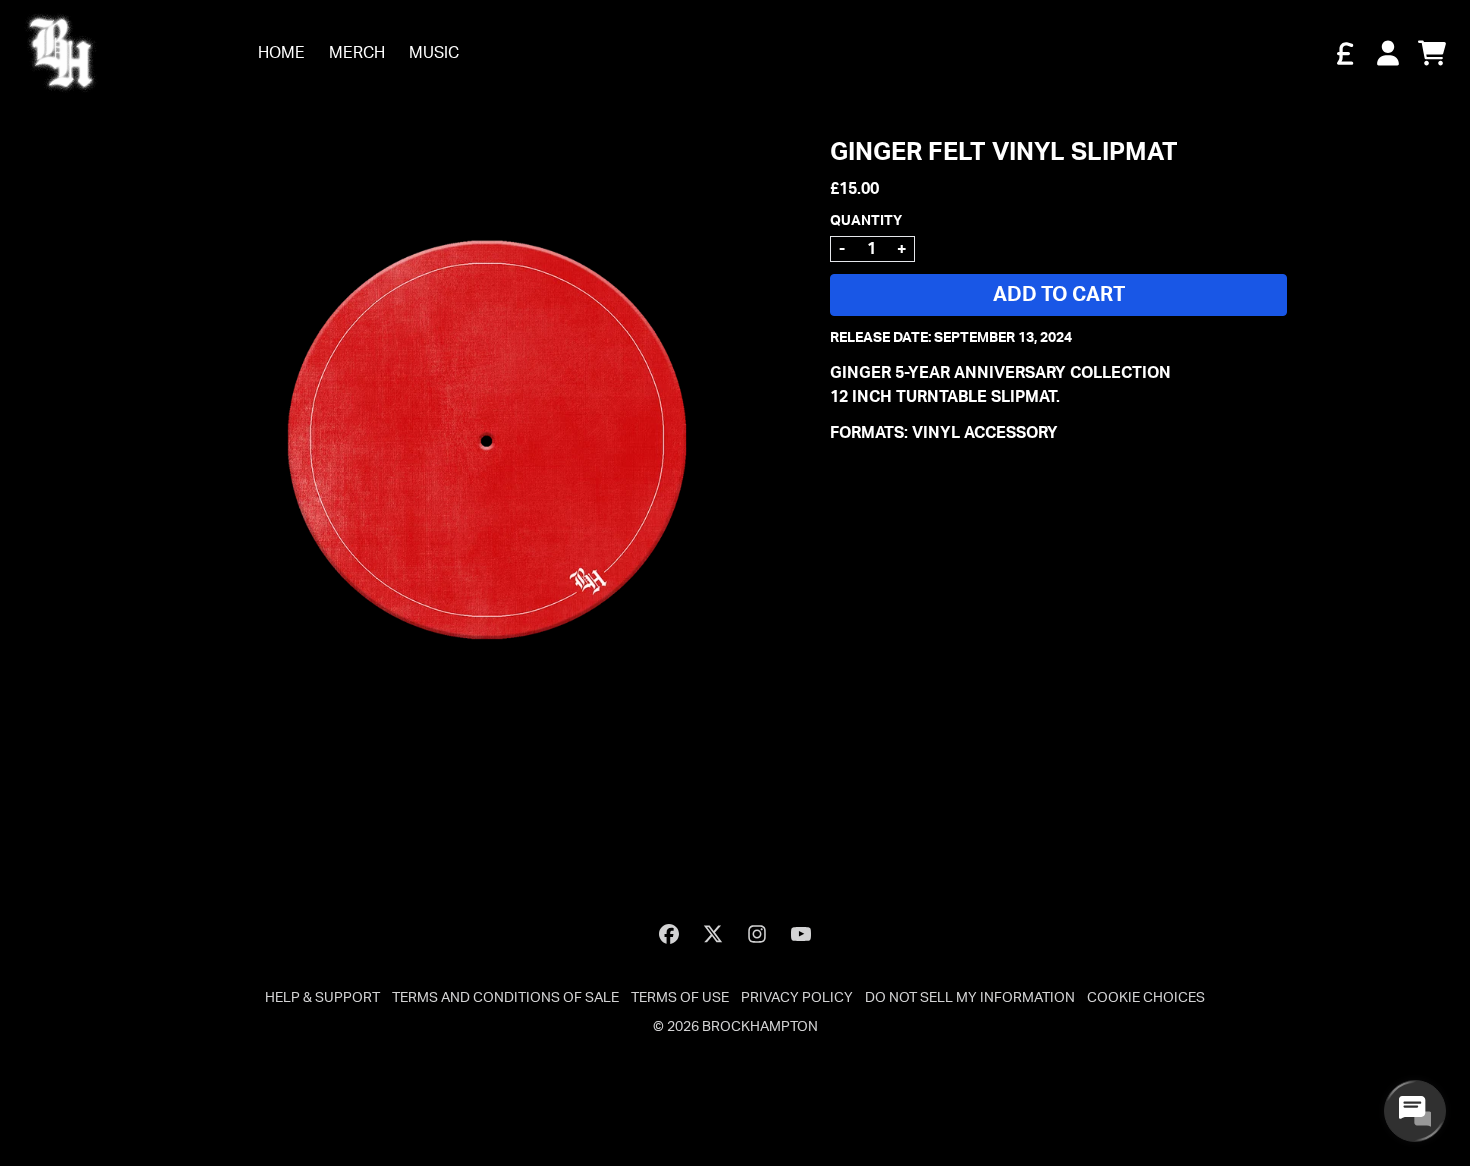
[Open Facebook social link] (669, 934)
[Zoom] (486, 441)
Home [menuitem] (281, 53)
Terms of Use (680, 998)
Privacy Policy (797, 998)
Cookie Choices (1146, 998)
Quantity (866, 221)
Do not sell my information (970, 998)
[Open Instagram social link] (757, 934)
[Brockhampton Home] (61, 53)
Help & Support (322, 998)
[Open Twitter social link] (713, 934)
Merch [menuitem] (357, 53)
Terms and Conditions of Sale (505, 998)
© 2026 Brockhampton (735, 1027)
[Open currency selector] (1344, 53)
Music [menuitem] (434, 53)
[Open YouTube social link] (801, 934)
